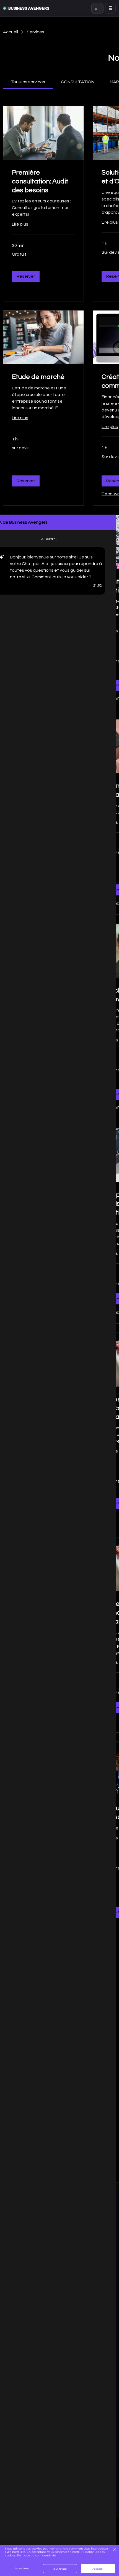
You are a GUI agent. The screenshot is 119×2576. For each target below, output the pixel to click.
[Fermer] (114, 2550)
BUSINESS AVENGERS (29, 8)
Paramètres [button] (22, 2568)
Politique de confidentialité (37, 2555)
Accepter (98, 2569)
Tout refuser (60, 2569)
